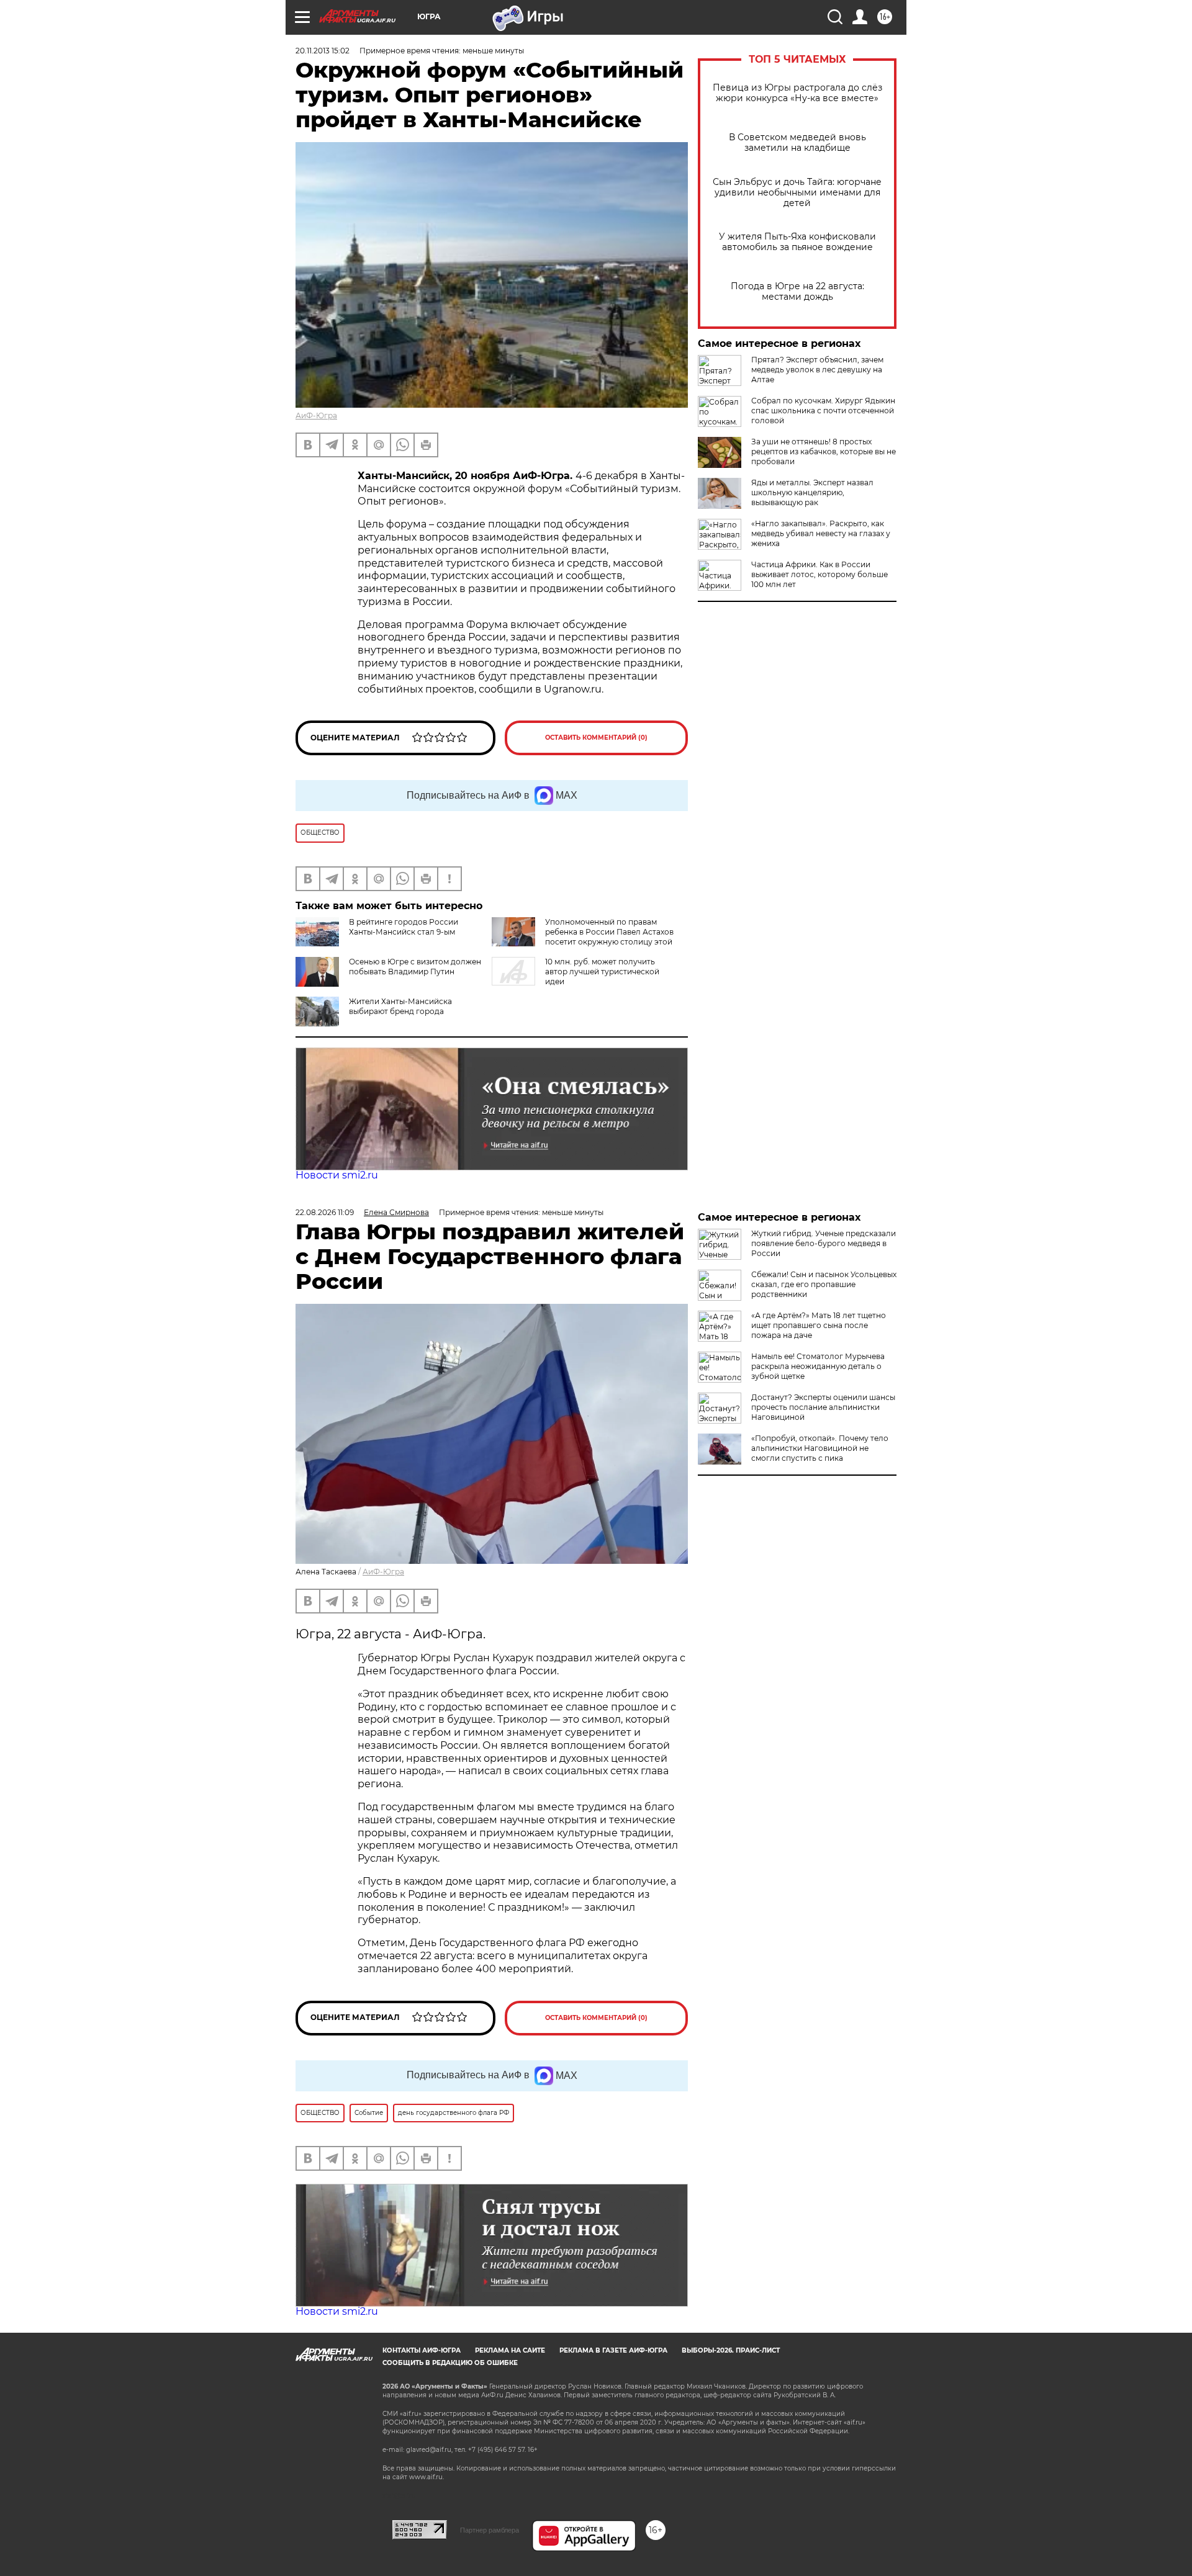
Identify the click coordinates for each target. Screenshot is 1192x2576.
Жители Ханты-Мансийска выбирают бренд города (400, 1006)
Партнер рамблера (490, 2530)
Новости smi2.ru (337, 1175)
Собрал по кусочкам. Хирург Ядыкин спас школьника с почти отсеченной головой (823, 411)
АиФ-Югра (316, 415)
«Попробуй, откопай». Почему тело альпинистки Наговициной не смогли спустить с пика (820, 1448)
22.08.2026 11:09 (325, 1212)
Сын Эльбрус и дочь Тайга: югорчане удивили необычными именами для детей (797, 193)
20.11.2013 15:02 (323, 51)
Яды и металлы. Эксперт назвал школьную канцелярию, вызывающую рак (812, 492)
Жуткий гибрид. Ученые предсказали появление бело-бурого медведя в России (824, 1243)
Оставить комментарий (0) (596, 738)
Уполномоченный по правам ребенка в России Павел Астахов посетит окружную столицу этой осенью (583, 937)
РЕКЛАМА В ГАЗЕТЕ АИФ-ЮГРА (613, 2350)
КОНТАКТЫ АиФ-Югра (422, 2350)
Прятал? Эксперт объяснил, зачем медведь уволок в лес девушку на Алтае (817, 370)
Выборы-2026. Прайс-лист (731, 2350)
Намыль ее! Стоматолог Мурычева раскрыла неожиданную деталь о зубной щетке (818, 1366)
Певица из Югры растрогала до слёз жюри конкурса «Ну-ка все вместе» (797, 93)
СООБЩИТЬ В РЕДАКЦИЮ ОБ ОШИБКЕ (450, 2363)
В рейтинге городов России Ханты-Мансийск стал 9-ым (404, 927)
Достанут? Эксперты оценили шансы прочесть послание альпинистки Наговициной (823, 1407)
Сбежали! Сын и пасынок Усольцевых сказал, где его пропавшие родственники (824, 1284)
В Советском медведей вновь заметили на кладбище (797, 143)
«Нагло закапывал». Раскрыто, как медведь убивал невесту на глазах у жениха (821, 533)
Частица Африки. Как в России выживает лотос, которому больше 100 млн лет (819, 574)
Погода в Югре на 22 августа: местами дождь (797, 292)
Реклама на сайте (510, 2350)
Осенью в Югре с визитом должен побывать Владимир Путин (415, 967)
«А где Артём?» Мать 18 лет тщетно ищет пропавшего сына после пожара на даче (819, 1325)
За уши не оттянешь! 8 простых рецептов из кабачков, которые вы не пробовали (824, 451)
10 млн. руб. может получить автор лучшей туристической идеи (602, 972)
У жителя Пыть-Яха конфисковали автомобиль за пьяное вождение (797, 242)
